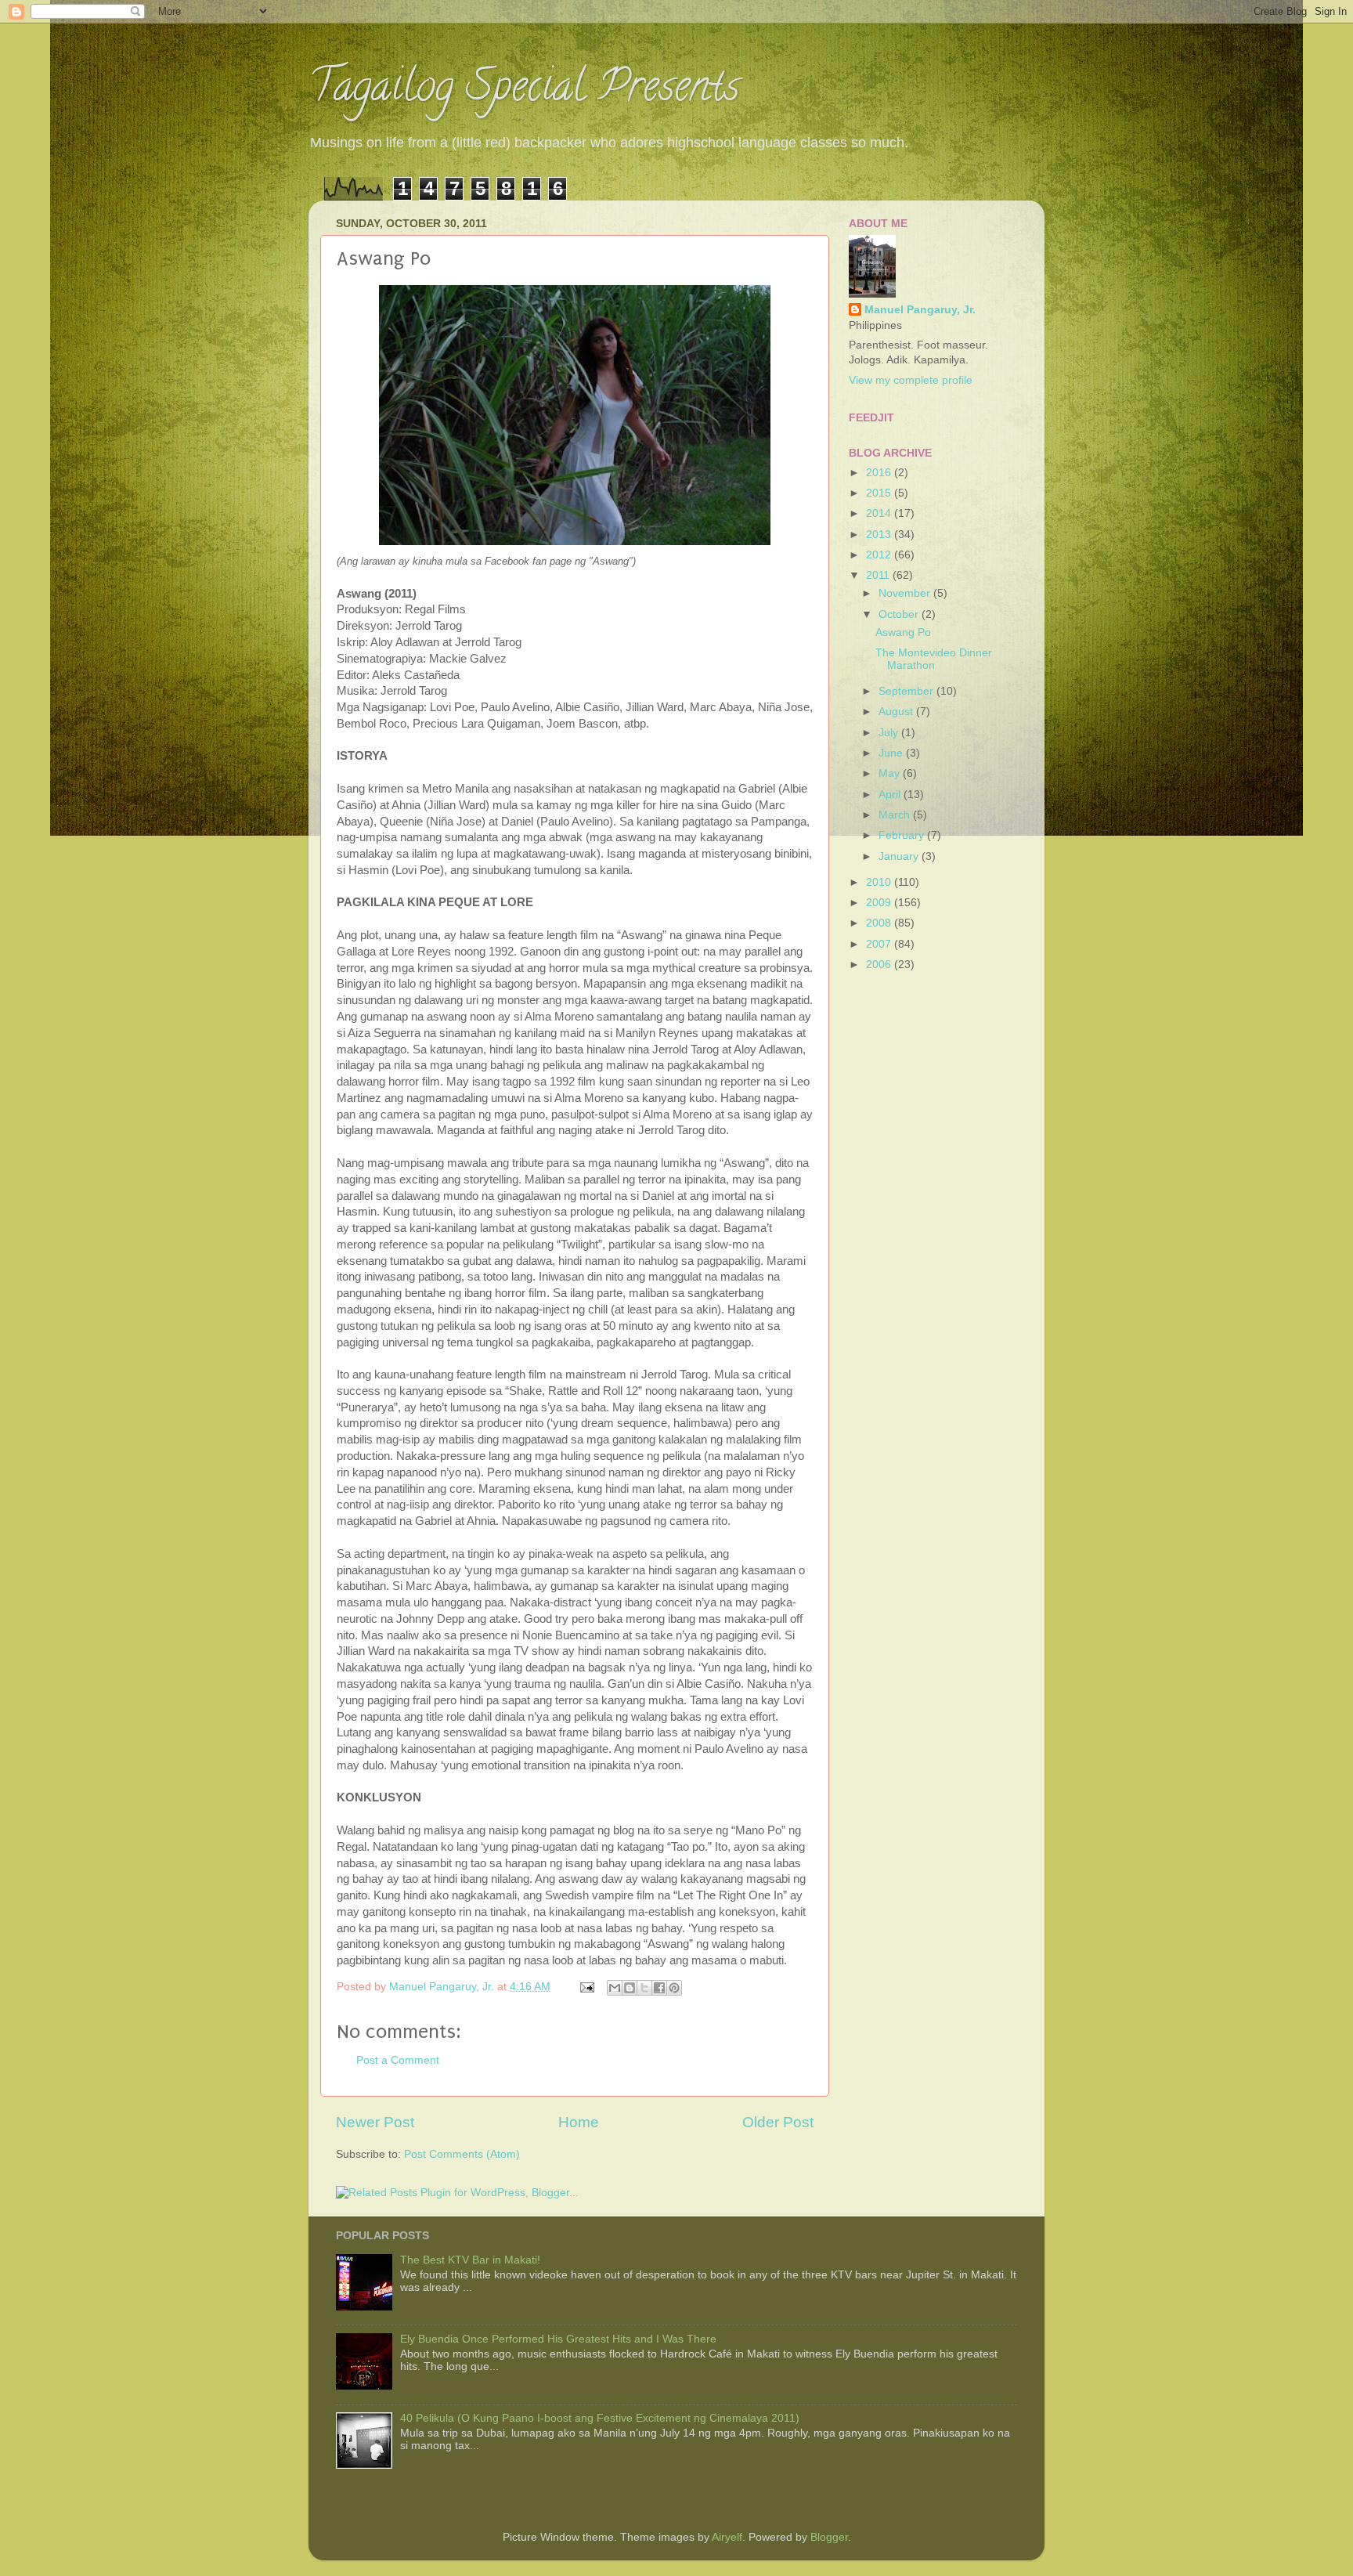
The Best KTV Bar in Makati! (470, 2260)
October (900, 614)
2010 (880, 882)
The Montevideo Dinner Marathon (934, 659)
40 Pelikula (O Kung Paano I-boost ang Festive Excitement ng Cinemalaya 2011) (600, 2418)
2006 (880, 965)
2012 (880, 555)
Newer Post (375, 2122)
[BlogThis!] (630, 1988)
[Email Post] (586, 1987)
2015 (880, 493)
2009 (880, 903)
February (903, 835)
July (890, 733)
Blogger (829, 2537)
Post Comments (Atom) (462, 2154)
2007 (880, 944)
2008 (880, 923)
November (906, 593)
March (896, 815)
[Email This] (615, 1988)
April (891, 795)
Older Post (778, 2122)
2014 (880, 513)
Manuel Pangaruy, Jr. (920, 310)
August (897, 712)
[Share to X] (644, 1988)
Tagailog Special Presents (524, 90)
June (892, 753)
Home (579, 2122)
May (891, 773)
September (907, 691)
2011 (879, 575)
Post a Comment (398, 2060)
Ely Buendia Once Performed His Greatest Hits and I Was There (558, 2339)
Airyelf (727, 2537)
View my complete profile (911, 380)
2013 (880, 535)
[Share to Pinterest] (674, 1988)
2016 (880, 473)
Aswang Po (903, 632)
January (900, 856)
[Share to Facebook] (659, 1988)
